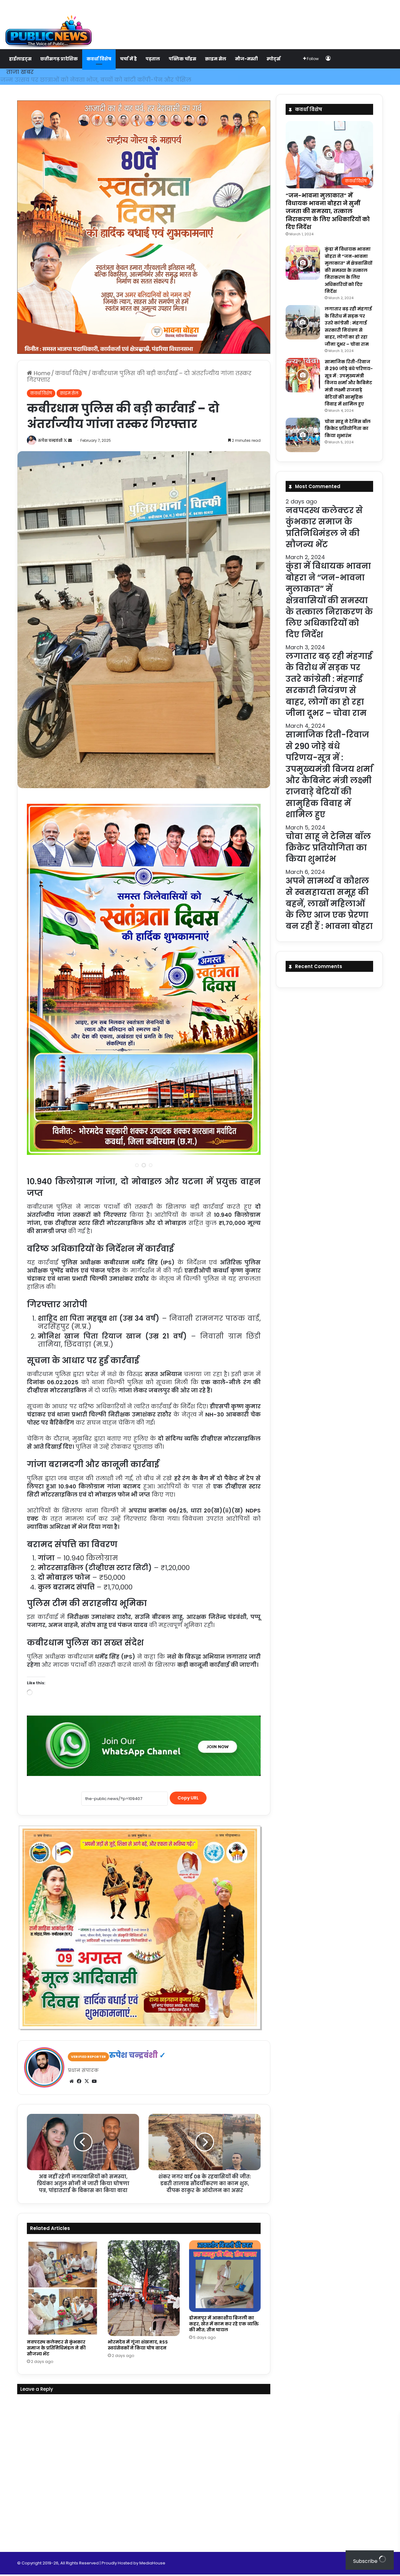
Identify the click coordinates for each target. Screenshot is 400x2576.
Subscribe (366, 2561)
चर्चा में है (128, 59)
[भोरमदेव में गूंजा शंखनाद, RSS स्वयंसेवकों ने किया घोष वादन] (144, 2288)
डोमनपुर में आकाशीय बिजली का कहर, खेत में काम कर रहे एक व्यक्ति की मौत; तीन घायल (224, 2324)
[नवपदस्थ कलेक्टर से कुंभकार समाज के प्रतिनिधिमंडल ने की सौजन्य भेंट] (63, 2288)
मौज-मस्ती (246, 59)
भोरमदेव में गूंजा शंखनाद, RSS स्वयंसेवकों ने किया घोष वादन (138, 2345)
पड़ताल (153, 59)
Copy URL (188, 1798)
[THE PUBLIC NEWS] (48, 25)
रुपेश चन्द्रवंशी (50, 440)
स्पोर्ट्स (273, 59)
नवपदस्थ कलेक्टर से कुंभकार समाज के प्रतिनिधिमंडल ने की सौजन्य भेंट (56, 2348)
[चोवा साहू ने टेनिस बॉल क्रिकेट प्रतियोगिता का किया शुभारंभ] (303, 435)
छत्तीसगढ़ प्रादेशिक (59, 59)
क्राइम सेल (216, 59)
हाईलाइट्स (20, 59)
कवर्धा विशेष (99, 59)
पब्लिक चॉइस (182, 59)
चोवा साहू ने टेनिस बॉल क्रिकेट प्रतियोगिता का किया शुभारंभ (348, 428)
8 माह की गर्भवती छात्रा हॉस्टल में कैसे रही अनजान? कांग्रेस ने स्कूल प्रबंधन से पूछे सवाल (118, 80)
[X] (87, 2081)
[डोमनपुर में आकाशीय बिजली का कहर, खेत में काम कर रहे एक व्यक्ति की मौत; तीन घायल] (225, 2276)
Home (41, 373)
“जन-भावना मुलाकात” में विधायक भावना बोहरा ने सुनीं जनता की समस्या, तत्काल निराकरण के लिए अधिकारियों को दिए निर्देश (328, 211)
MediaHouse (152, 2563)
